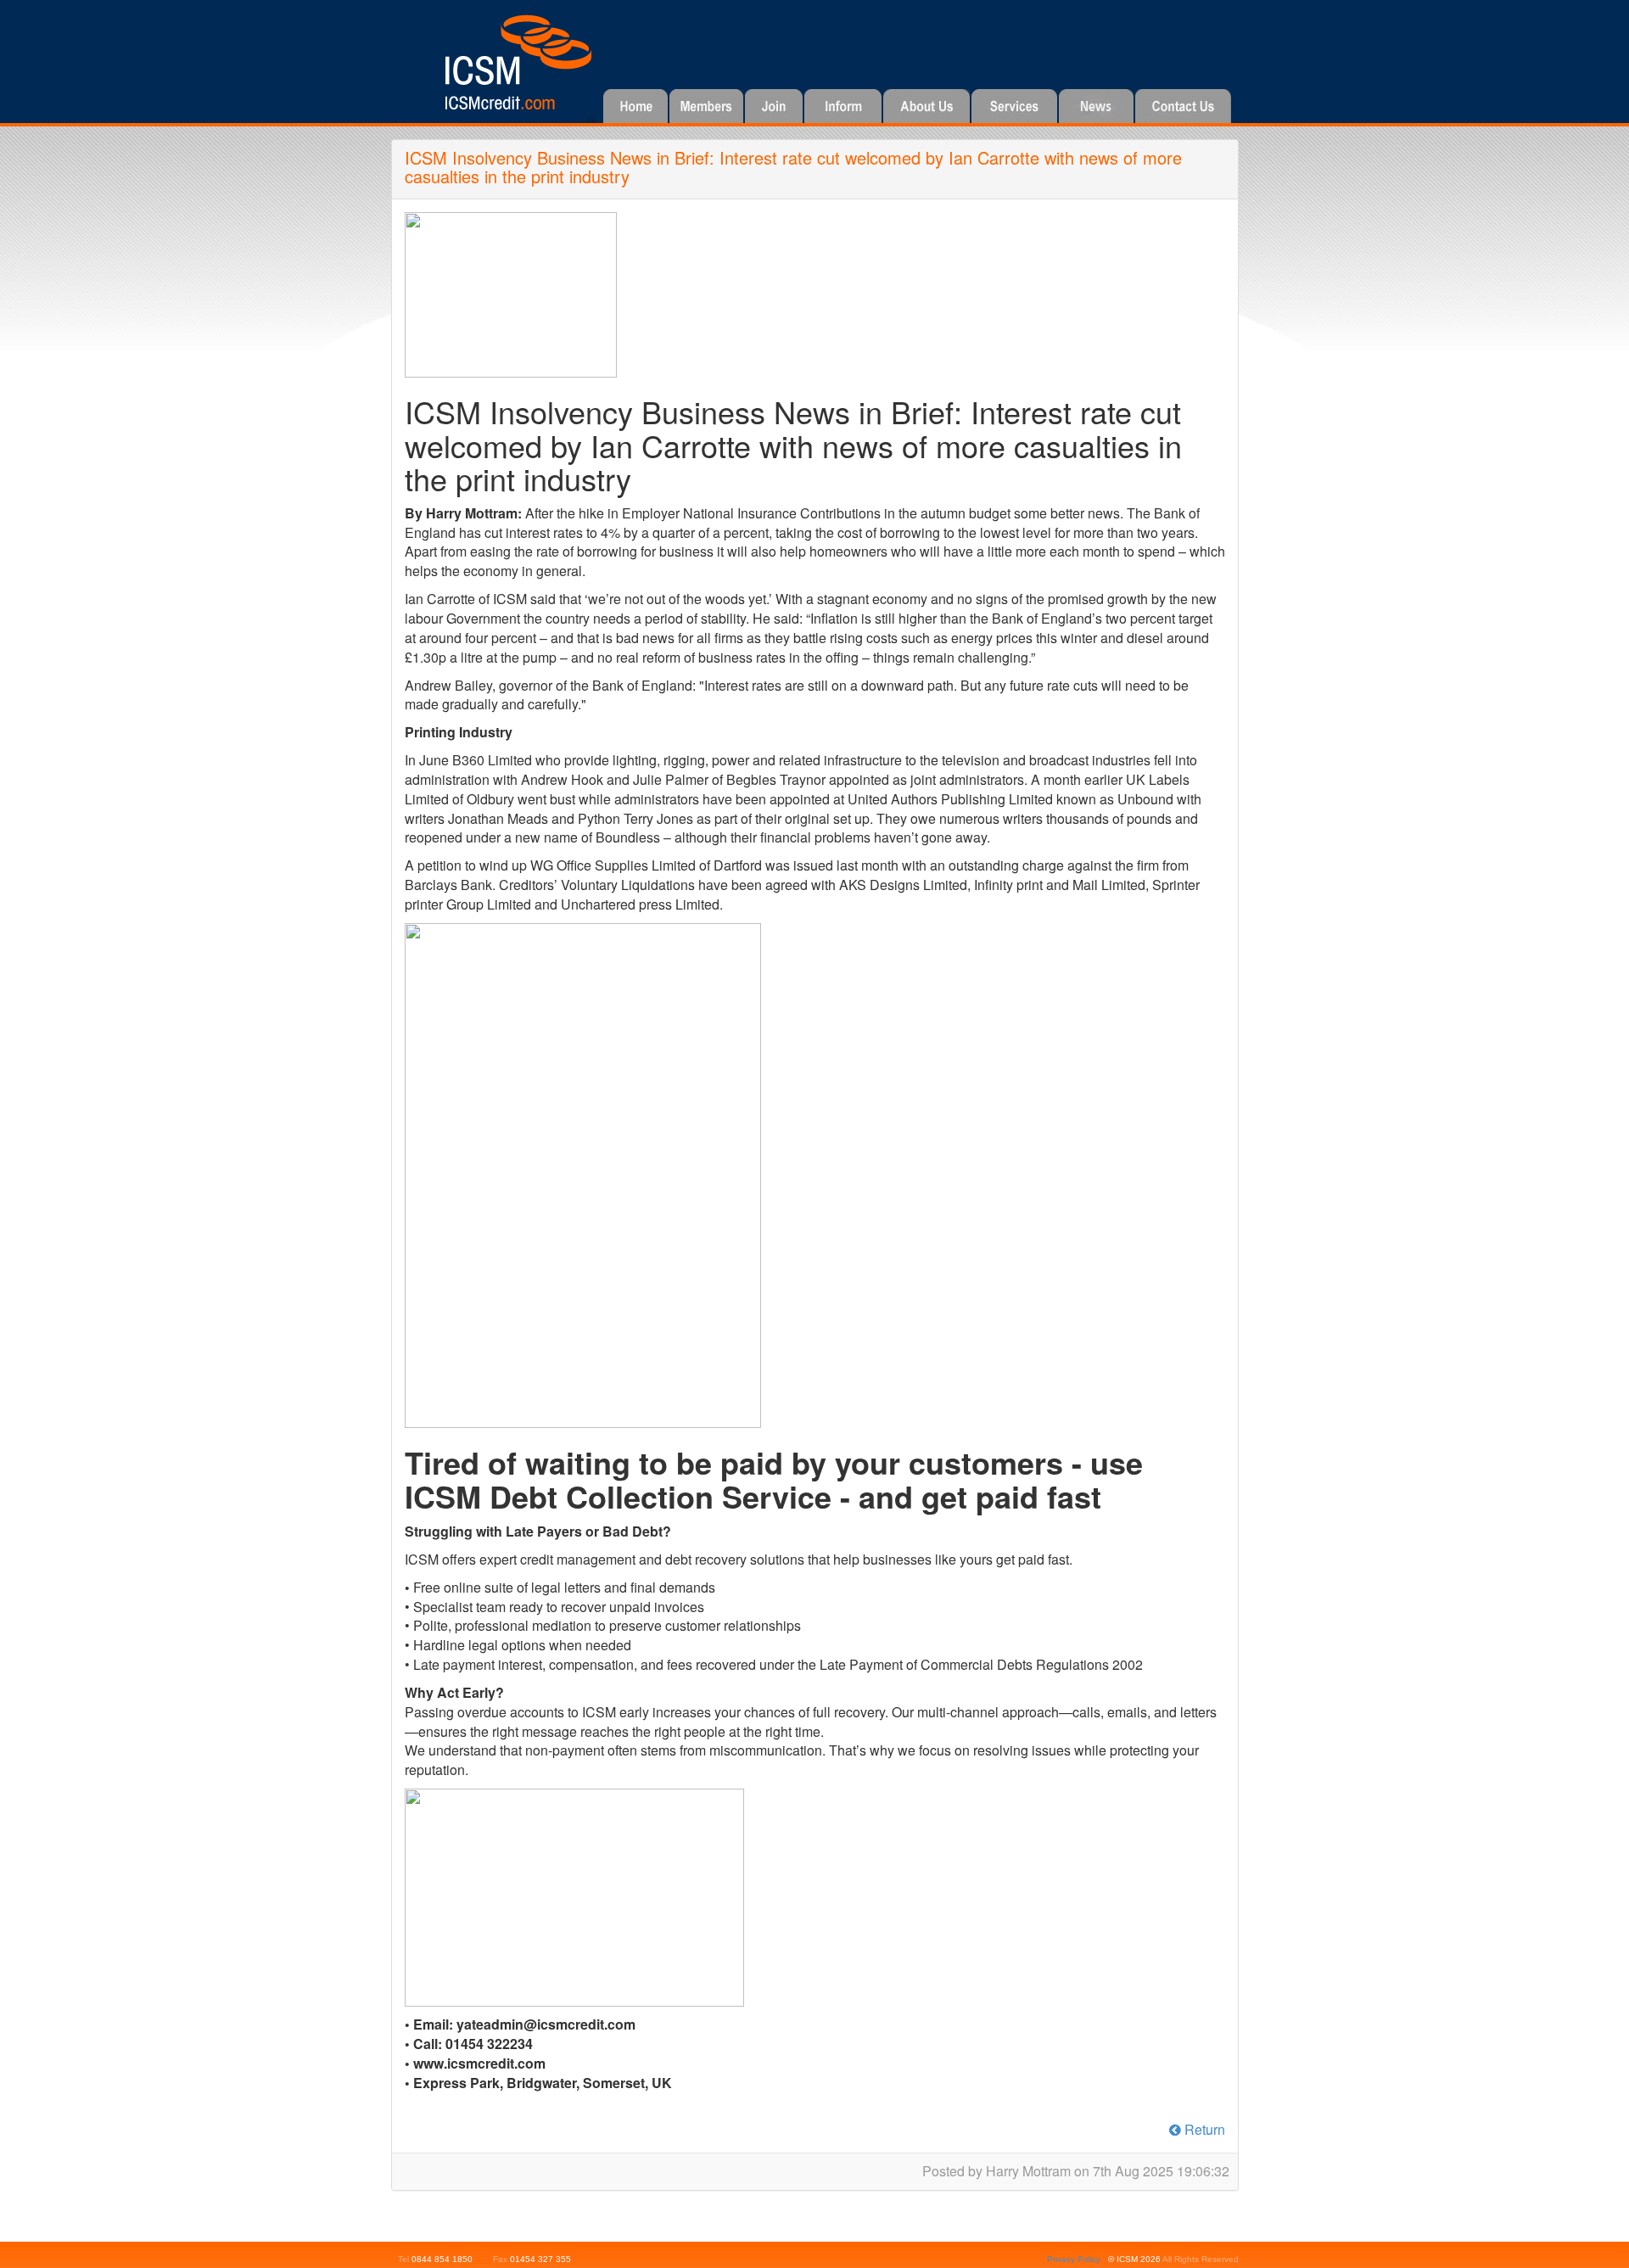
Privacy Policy (1074, 2259)
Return (1203, 2129)
